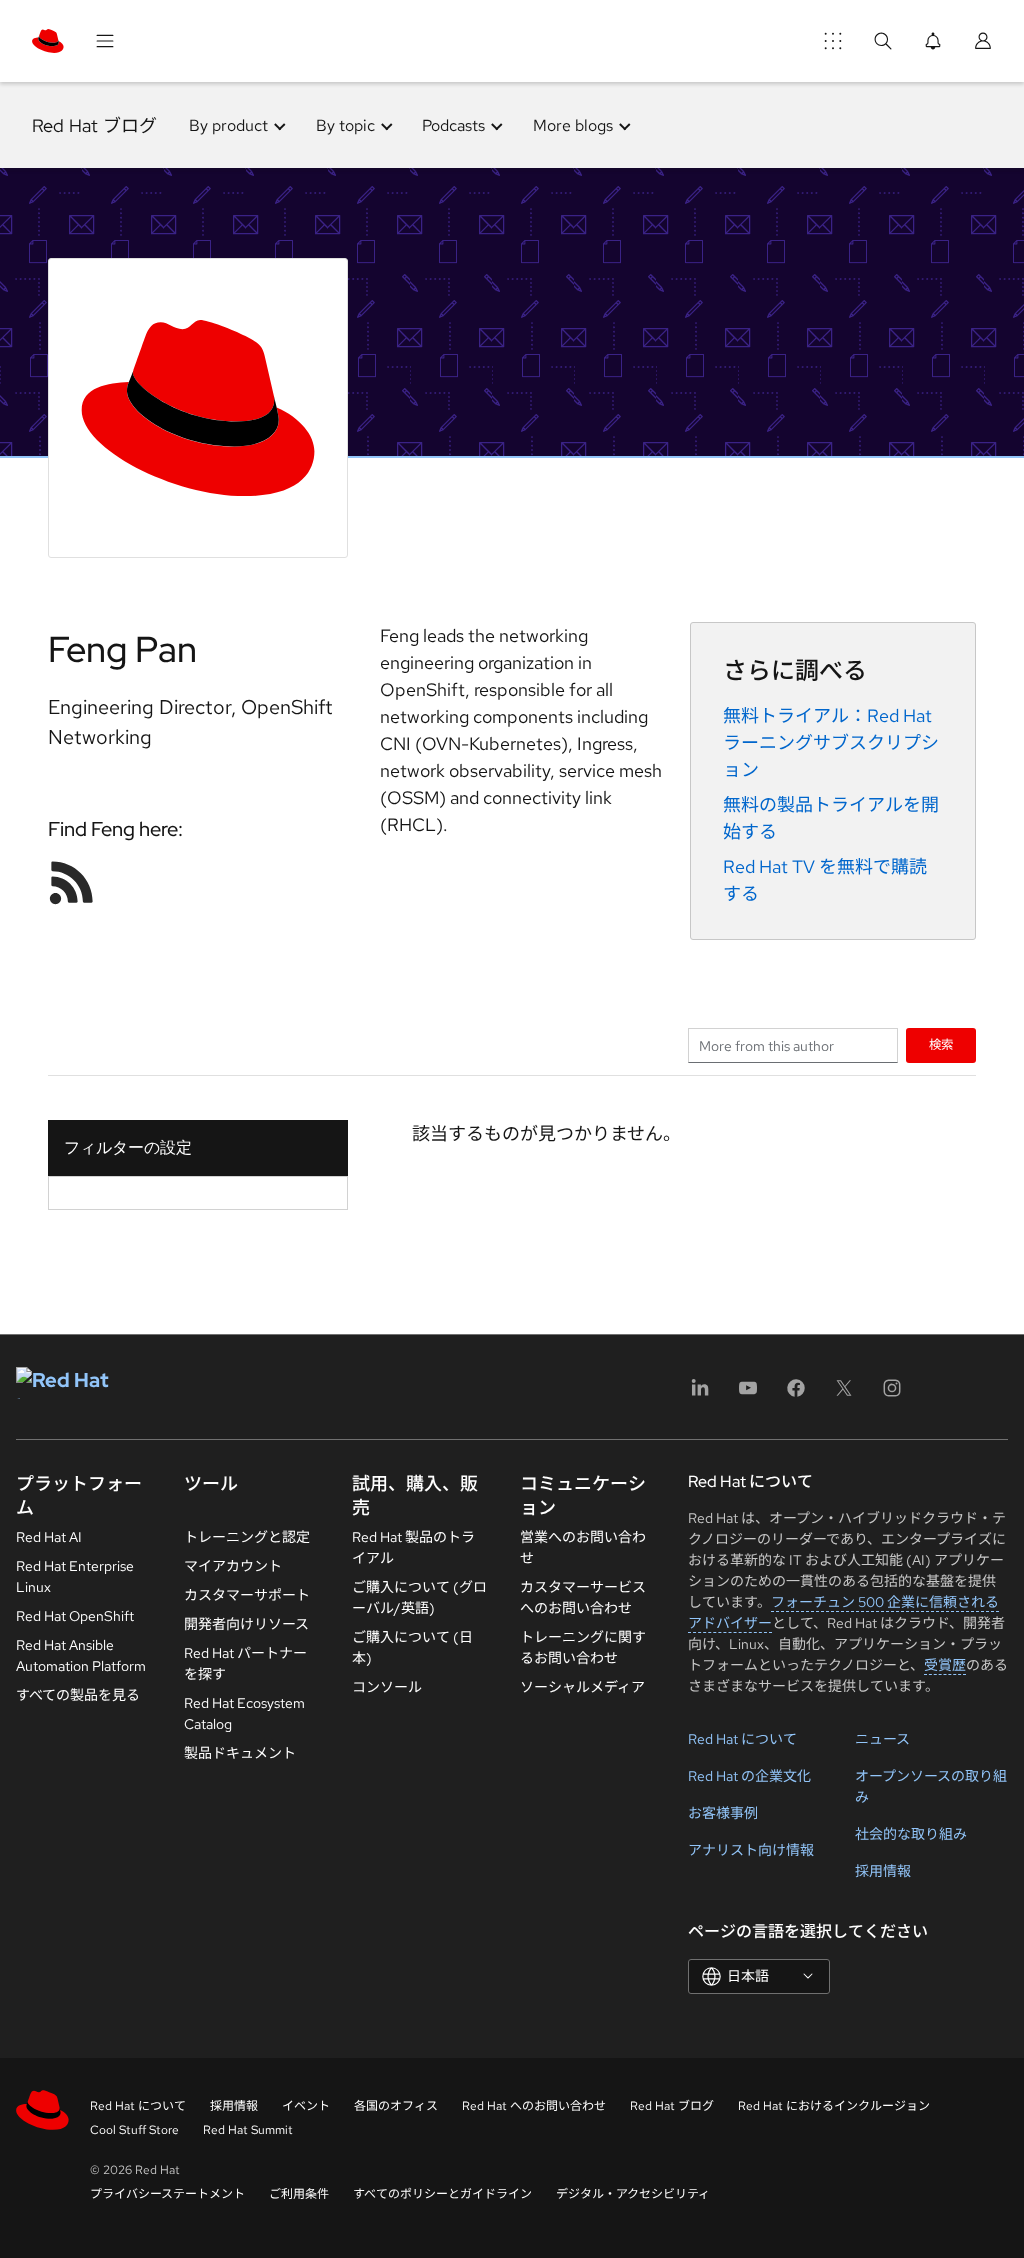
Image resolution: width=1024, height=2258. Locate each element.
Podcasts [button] (453, 125)
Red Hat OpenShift (75, 1616)
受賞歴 (945, 1665)
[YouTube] (748, 1394)
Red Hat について (742, 1739)
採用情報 (883, 1871)
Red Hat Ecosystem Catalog (244, 1713)
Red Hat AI (49, 1537)
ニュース (882, 1739)
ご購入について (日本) (412, 1647)
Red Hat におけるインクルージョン (834, 2106)
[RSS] (72, 882)
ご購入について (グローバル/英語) (419, 1597)
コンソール (387, 1687)
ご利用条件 (299, 2194)
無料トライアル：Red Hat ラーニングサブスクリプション (831, 742)
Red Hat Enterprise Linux (75, 1576)
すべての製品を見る (78, 1695)
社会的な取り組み (911, 1834)
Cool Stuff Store (134, 2130)
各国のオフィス (396, 2106)
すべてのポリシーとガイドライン (442, 2194)
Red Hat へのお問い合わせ (534, 2106)
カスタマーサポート (247, 1595)
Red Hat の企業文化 (749, 1776)
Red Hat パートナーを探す (245, 1663)
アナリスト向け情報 (751, 1850)
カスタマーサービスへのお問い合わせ (583, 1597)
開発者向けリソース (246, 1624)
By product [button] (228, 125)
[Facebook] (796, 1394)
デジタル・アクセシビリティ (633, 2194)
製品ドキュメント (240, 1753)
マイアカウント (233, 1566)
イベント (306, 2106)
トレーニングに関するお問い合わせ (583, 1647)
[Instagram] (892, 1394)
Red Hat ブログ (94, 125)
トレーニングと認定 (247, 1537)
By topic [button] (345, 125)
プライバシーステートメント (167, 2194)
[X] (844, 1394)
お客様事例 (723, 1813)
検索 (941, 1044)
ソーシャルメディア (582, 1687)
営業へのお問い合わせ (583, 1547)
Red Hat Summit (248, 2130)
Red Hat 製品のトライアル (413, 1547)
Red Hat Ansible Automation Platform (81, 1655)
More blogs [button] (573, 125)
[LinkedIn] (700, 1394)
